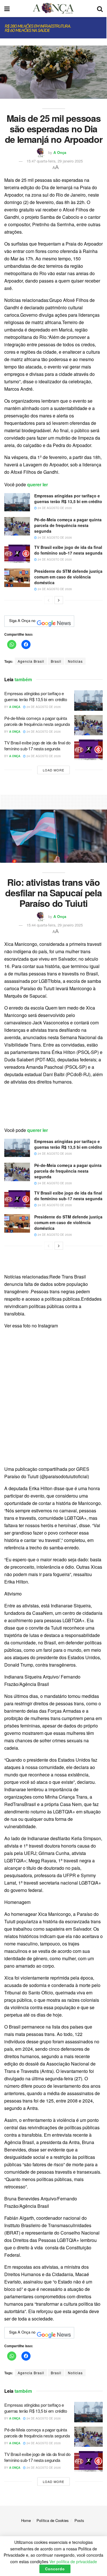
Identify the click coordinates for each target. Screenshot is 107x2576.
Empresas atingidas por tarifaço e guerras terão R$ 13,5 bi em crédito (68, 499)
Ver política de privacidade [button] (73, 2561)
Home (26, 2520)
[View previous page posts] (49, 600)
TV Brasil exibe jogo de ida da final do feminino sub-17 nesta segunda (68, 550)
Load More (53, 770)
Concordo (55, 2569)
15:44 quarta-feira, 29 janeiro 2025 (55, 925)
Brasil (56, 661)
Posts (79, 2520)
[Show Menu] (7, 9)
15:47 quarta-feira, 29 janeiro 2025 (55, 161)
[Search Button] (100, 9)
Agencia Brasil (31, 661)
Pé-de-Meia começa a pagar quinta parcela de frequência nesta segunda (68, 525)
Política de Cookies (53, 2520)
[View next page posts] (59, 600)
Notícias (75, 661)
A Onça (60, 152)
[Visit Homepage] (53, 9)
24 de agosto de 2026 (54, 508)
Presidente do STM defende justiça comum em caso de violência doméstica (68, 577)
